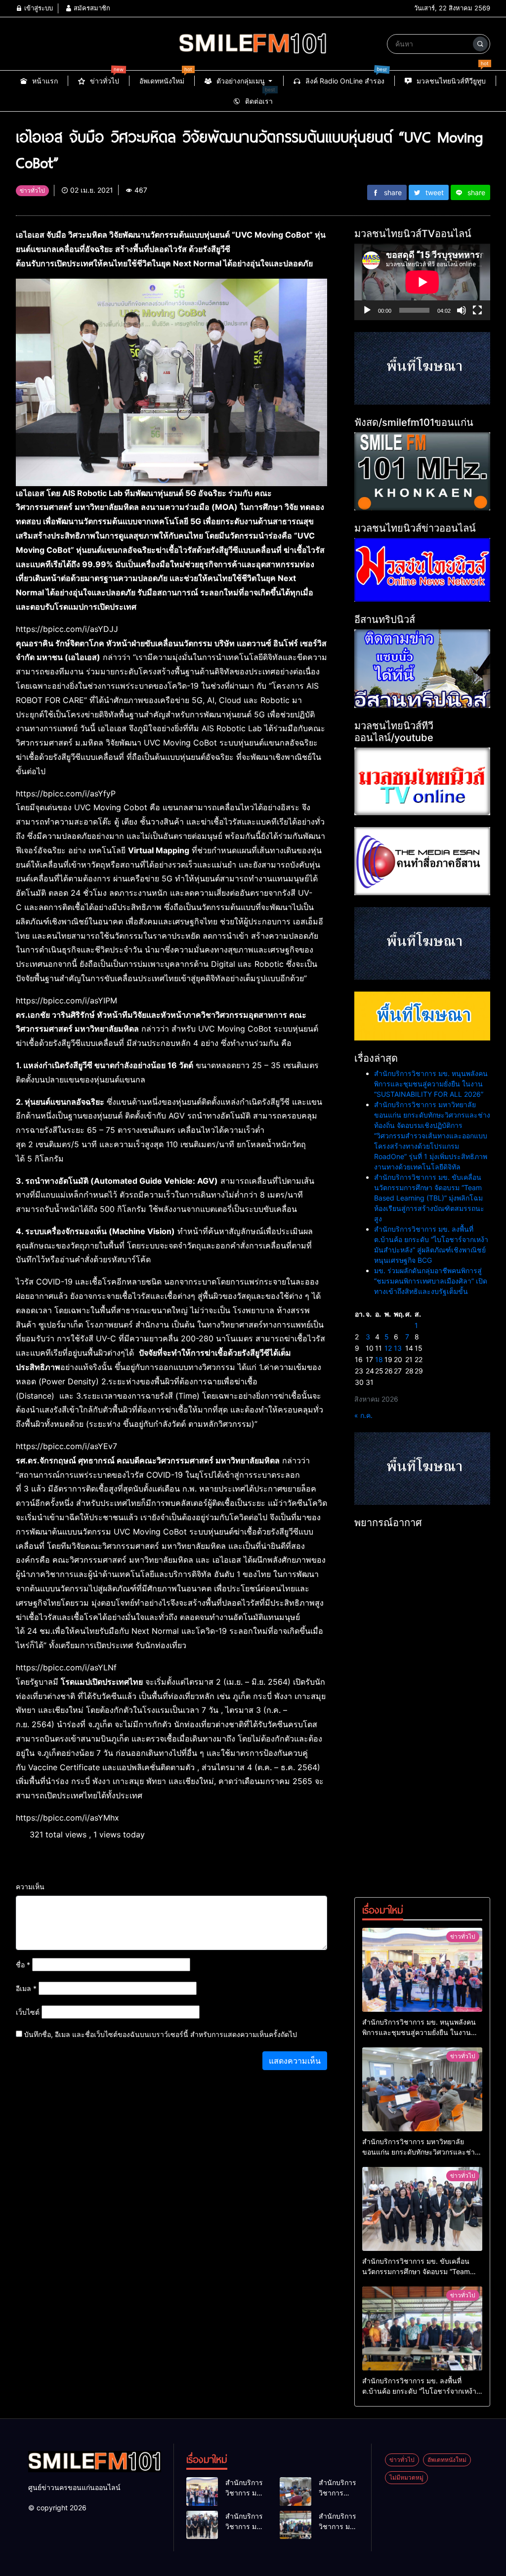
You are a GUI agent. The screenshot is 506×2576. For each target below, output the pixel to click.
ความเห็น (30, 1887)
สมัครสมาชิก (91, 8)
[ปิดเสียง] (462, 310)
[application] (422, 282)
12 (388, 1348)
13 (398, 1348)
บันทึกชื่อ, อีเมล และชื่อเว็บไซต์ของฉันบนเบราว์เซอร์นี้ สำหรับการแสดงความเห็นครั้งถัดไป (161, 2034)
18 (379, 1359)
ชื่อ (23, 1965)
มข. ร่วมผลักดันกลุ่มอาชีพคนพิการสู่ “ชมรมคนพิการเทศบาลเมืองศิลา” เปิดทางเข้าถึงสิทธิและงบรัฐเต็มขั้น (431, 1281)
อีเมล (26, 1988)
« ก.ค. (363, 1415)
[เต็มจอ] (477, 310)
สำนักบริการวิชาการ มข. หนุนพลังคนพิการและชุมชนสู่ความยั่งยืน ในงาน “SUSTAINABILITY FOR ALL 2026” (431, 1084)
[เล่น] (367, 310)
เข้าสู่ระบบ (38, 8)
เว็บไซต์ (28, 2012)
